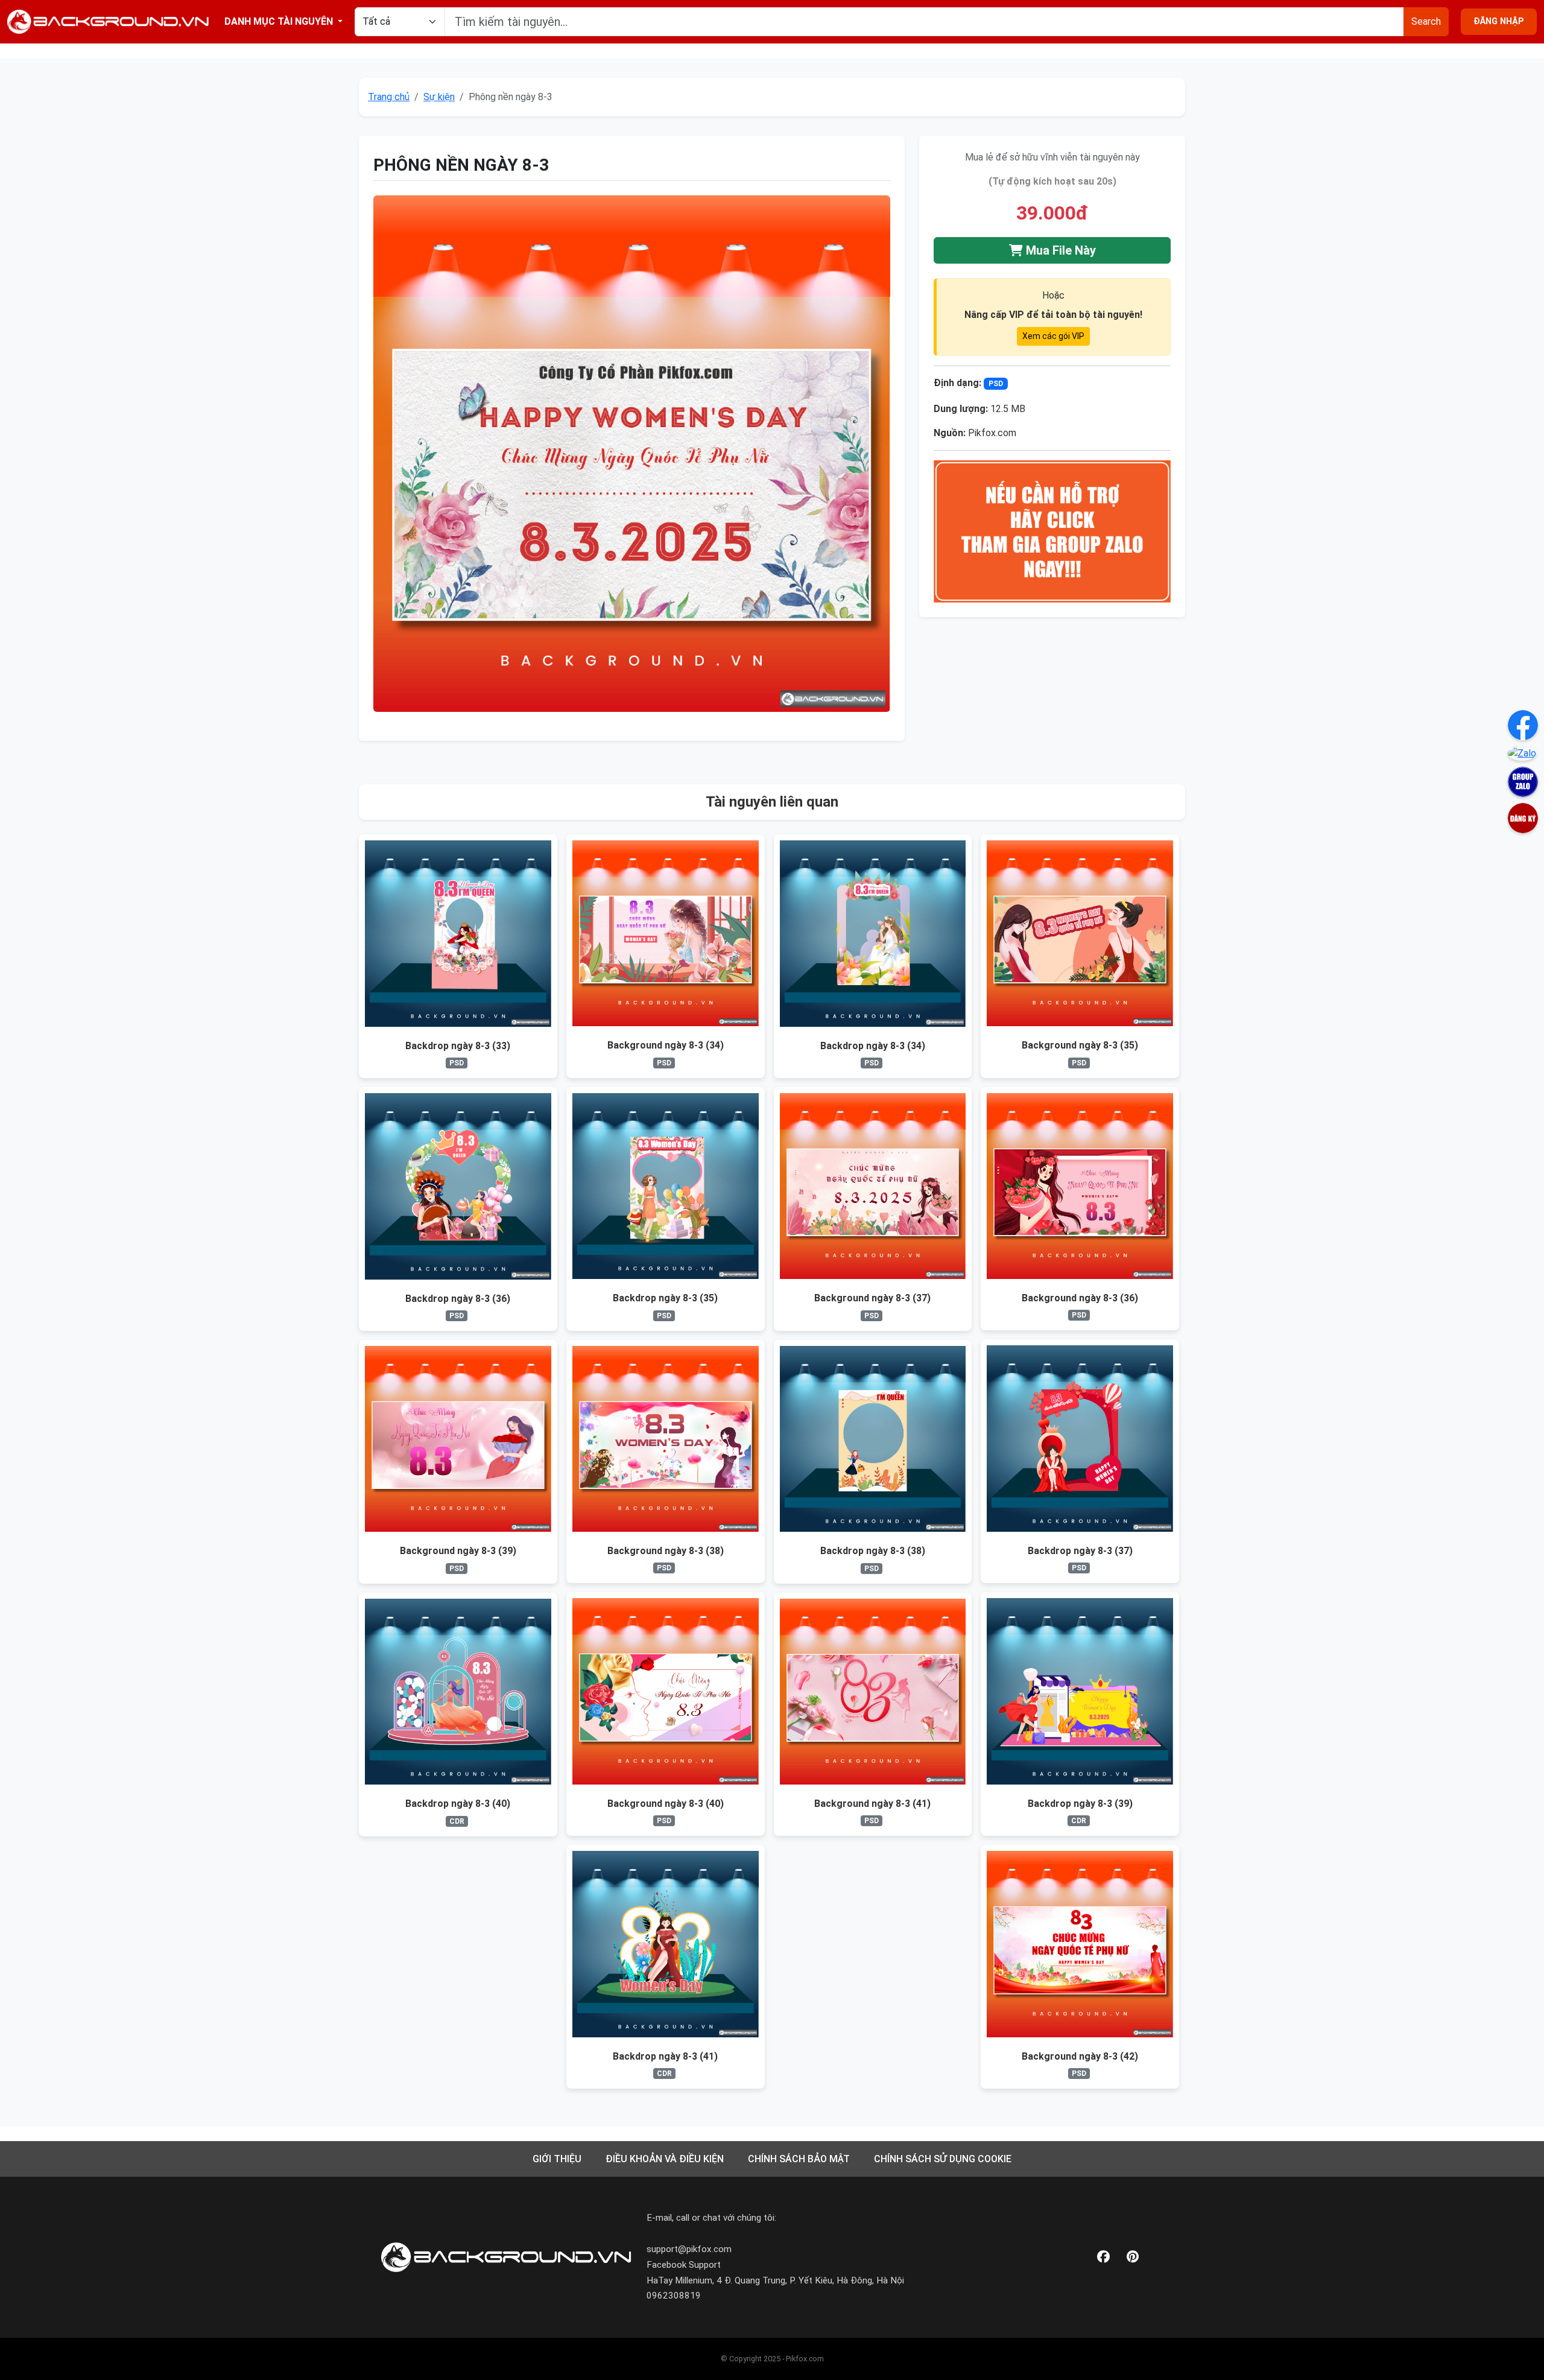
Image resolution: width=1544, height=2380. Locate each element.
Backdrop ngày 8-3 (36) (458, 1299)
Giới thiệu (557, 2159)
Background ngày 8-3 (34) (666, 1045)
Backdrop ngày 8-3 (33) (458, 1046)
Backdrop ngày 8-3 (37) (1080, 1551)
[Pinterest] (1133, 2257)
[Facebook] (1103, 2257)
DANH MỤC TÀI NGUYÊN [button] (280, 21)
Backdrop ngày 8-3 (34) (873, 1046)
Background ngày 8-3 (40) (666, 1804)
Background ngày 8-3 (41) (872, 1804)
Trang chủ (389, 97)
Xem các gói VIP (1053, 336)
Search (1426, 21)
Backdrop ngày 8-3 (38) (873, 1551)
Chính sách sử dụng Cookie (943, 2159)
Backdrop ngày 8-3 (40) (458, 1804)
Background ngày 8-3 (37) (872, 1298)
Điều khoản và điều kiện (665, 2159)
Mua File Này (1059, 250)
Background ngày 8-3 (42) (1080, 2056)
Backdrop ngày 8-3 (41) (665, 2056)
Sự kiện (439, 97)
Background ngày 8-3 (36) (1080, 1298)
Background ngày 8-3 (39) (458, 1551)
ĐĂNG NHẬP (1499, 21)
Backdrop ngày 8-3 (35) (665, 1298)
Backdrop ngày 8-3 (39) (1080, 1804)
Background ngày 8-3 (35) (1080, 1045)
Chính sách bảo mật (799, 2159)
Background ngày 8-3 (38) (666, 1551)
